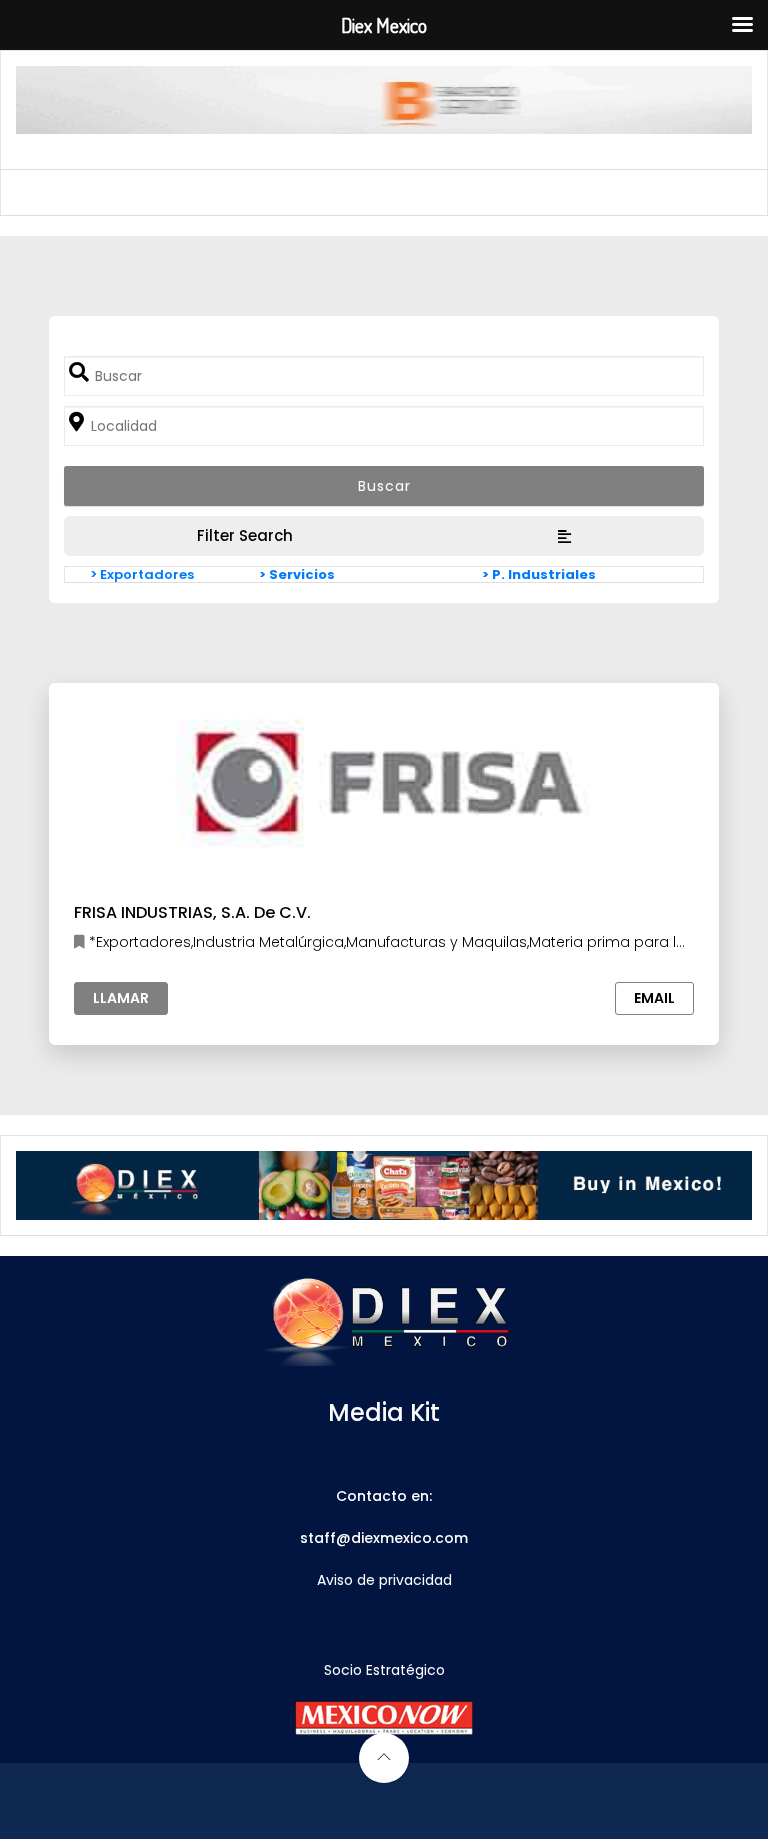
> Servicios (297, 574)
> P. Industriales (539, 574)
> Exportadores (142, 574)
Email (654, 998)
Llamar (121, 998)
